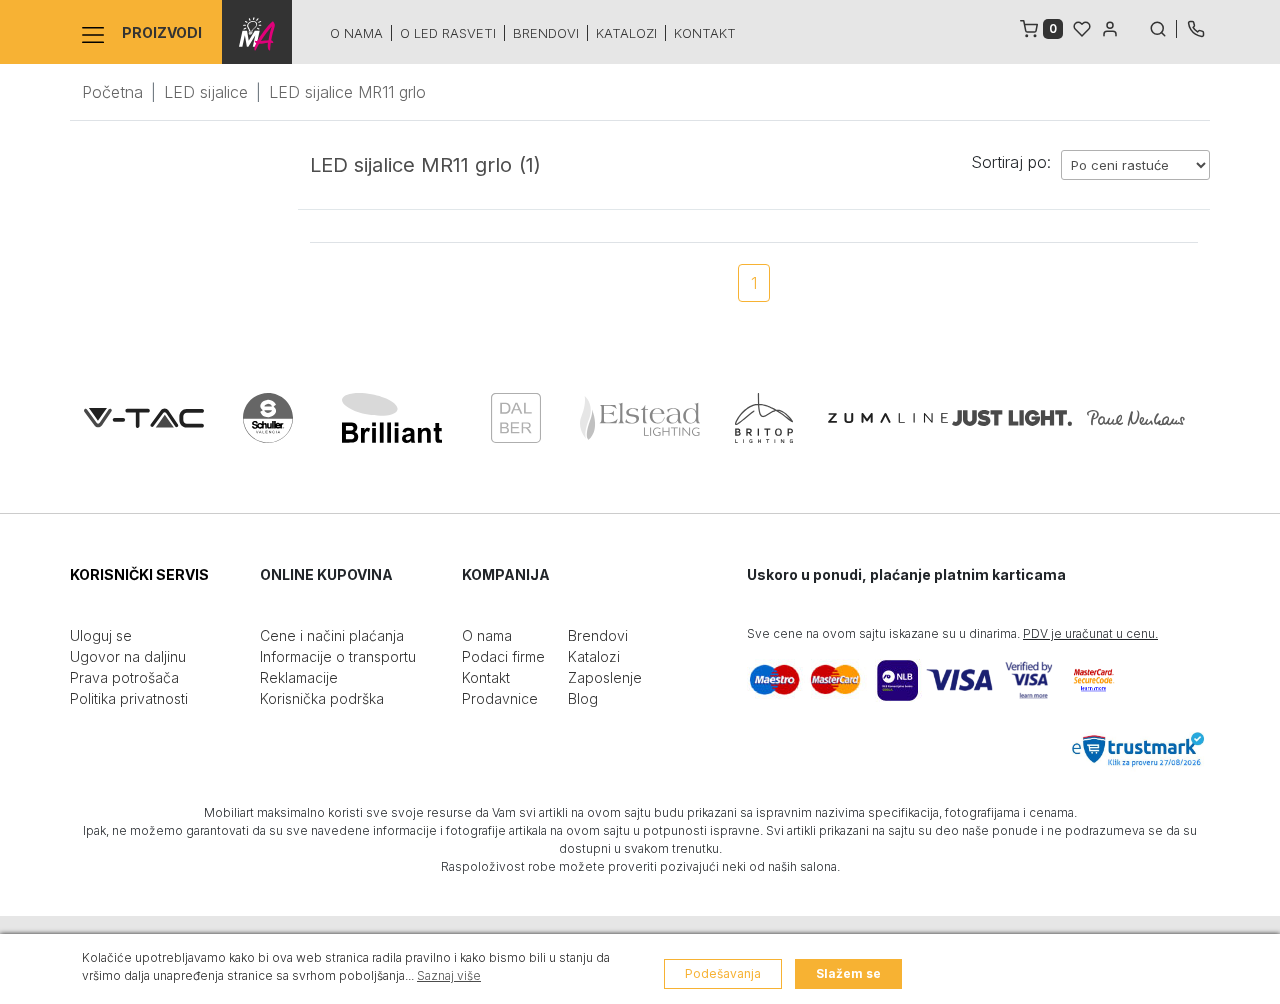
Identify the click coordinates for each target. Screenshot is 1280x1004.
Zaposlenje (605, 677)
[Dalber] (516, 418)
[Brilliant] (392, 418)
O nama (356, 33)
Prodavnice (500, 698)
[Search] (1163, 27)
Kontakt (705, 33)
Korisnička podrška (322, 698)
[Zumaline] (888, 418)
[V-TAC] (144, 418)
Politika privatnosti (129, 698)
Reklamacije (299, 677)
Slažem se (848, 973)
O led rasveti (448, 33)
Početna (112, 92)
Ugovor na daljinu (128, 656)
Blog (583, 698)
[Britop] (764, 418)
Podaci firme (503, 656)
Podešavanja (723, 973)
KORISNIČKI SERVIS (139, 574)
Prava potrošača (124, 677)
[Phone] (1196, 27)
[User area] (1110, 27)
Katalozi (626, 33)
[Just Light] (1012, 418)
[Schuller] (268, 418)
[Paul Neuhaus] (1136, 418)
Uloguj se (101, 635)
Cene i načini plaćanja (332, 635)
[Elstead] (640, 418)
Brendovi (546, 33)
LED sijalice (206, 92)
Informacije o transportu (338, 656)
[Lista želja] (1082, 27)
